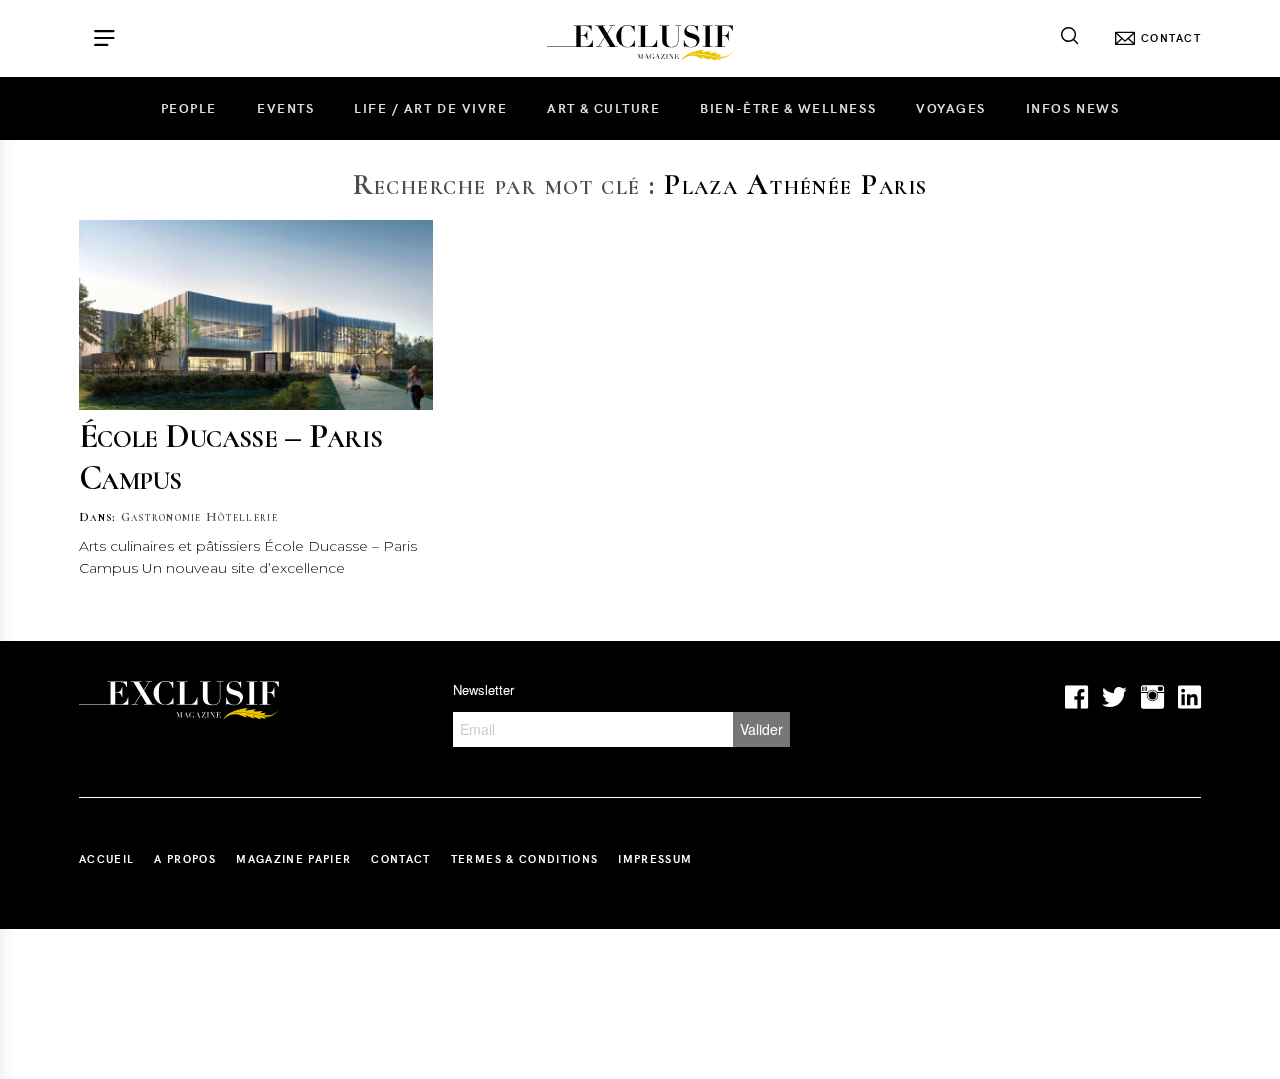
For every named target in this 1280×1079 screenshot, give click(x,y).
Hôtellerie (242, 517)
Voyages (951, 108)
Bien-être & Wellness (788, 108)
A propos (185, 858)
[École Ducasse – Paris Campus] (256, 315)
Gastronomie (161, 517)
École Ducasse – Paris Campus (230, 456)
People (189, 108)
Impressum (655, 858)
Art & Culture (603, 108)
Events (285, 108)
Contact (400, 858)
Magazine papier (293, 858)
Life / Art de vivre (430, 108)
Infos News (1072, 108)
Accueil (106, 858)
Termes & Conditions (525, 858)
